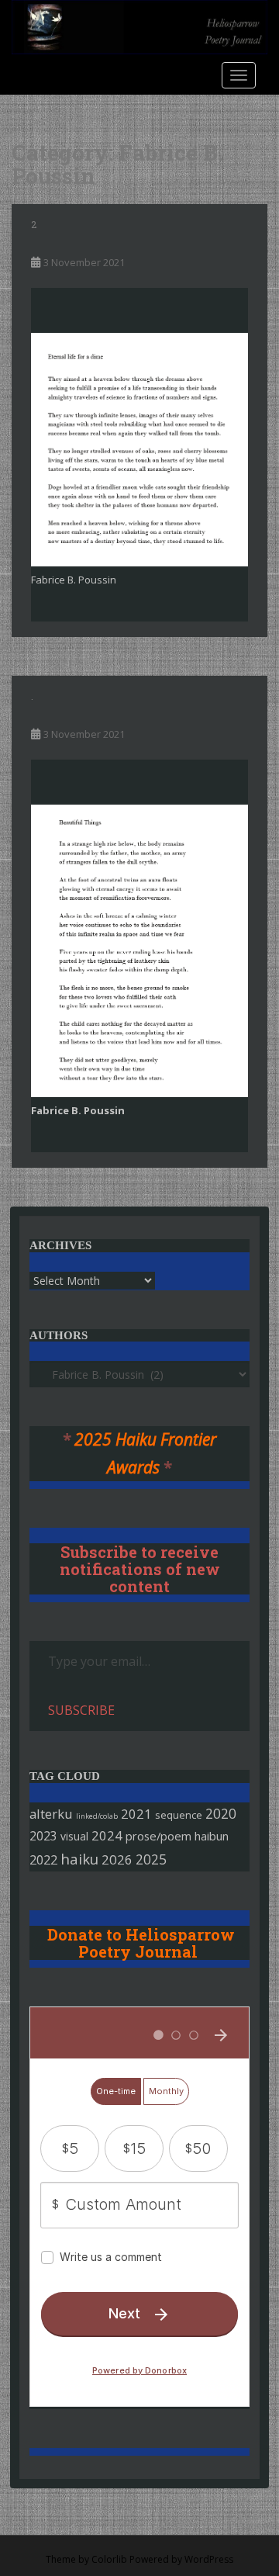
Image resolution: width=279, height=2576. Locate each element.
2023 (43, 1836)
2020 (221, 1813)
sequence (179, 1815)
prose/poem (158, 1836)
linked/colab (97, 1816)
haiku (79, 1859)
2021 (136, 1814)
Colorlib (109, 2559)
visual (74, 1836)
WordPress (209, 2559)
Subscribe (81, 1710)
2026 (117, 1859)
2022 (43, 1859)
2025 (151, 1859)
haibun (212, 1836)
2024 (107, 1835)
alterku (51, 1814)
